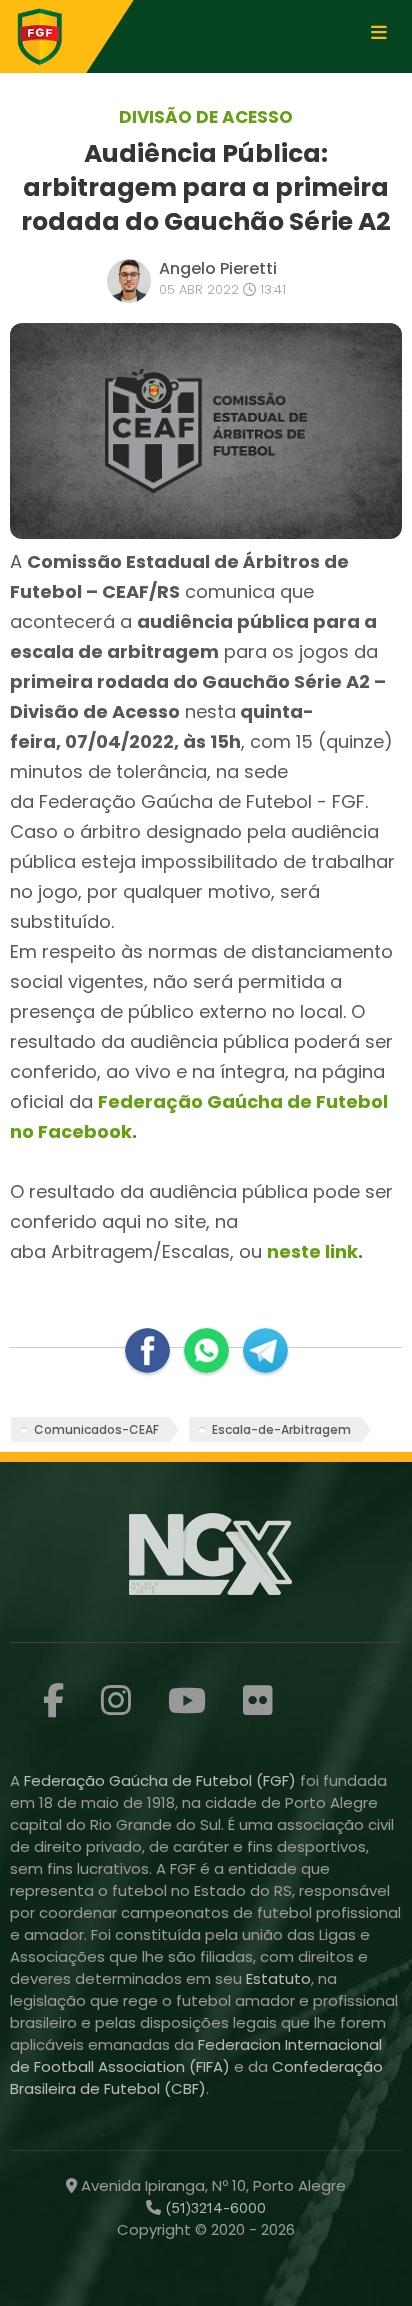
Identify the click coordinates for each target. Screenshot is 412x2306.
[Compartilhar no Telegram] (265, 1350)
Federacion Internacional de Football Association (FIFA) (196, 2055)
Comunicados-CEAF (96, 1429)
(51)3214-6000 (213, 2208)
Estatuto (278, 1978)
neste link (312, 1251)
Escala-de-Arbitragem (281, 1429)
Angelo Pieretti (218, 268)
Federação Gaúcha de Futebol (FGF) (162, 1780)
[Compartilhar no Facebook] (147, 1350)
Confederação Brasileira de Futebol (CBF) (196, 2077)
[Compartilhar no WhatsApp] (206, 1350)
